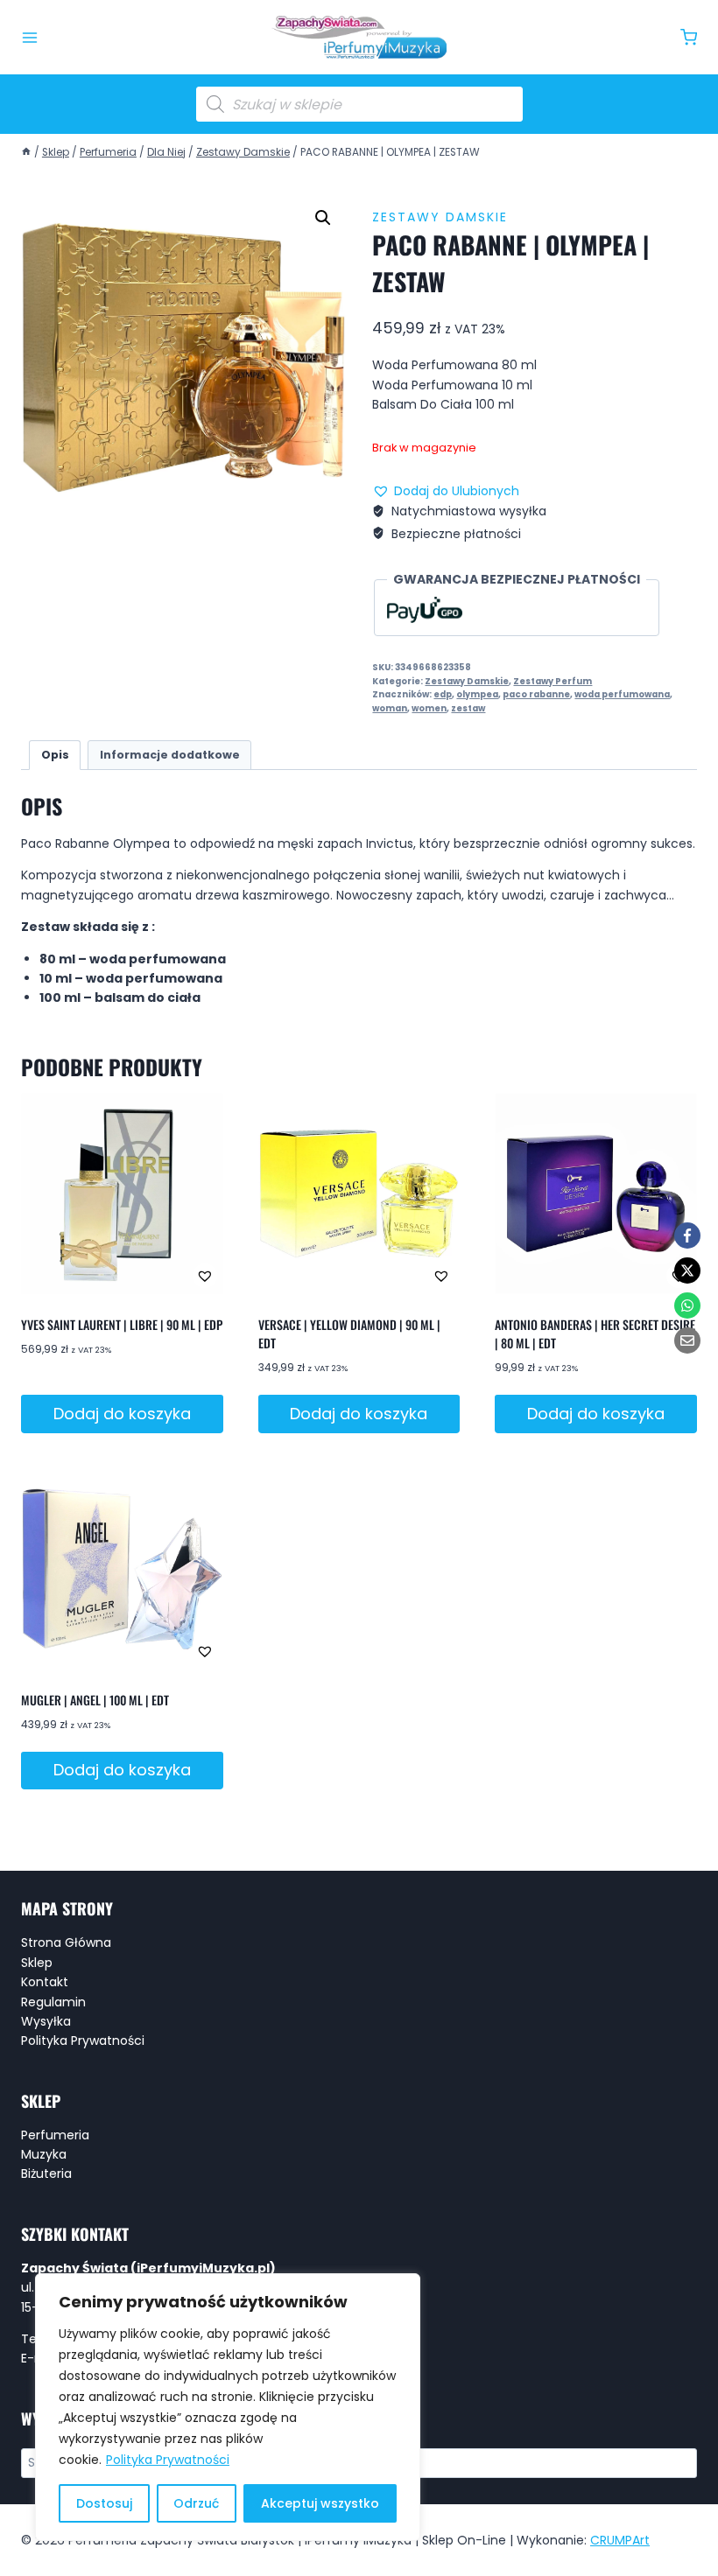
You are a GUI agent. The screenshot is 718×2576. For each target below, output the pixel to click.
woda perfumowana (622, 694)
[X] (687, 1270)
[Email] (687, 1340)
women (429, 708)
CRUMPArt (620, 2540)
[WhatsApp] (687, 1305)
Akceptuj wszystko (320, 2503)
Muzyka (44, 2154)
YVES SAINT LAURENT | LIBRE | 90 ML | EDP (122, 1324)
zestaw (468, 708)
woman (390, 708)
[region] (228, 2407)
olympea (477, 694)
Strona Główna (66, 1942)
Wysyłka (46, 2021)
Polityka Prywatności (168, 2460)
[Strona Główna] (26, 152)
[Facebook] (687, 1235)
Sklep (37, 1963)
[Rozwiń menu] (30, 38)
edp (443, 694)
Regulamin (53, 2002)
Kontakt (45, 1982)
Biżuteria (46, 2173)
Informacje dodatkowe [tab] (170, 755)
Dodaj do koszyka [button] (122, 1414)
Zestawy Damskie (440, 217)
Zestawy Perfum (553, 681)
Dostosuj (104, 2503)
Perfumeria (55, 2135)
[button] (323, 218)
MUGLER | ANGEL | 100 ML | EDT (95, 1700)
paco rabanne (536, 694)
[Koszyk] (689, 37)
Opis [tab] (55, 755)
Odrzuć (196, 2503)
